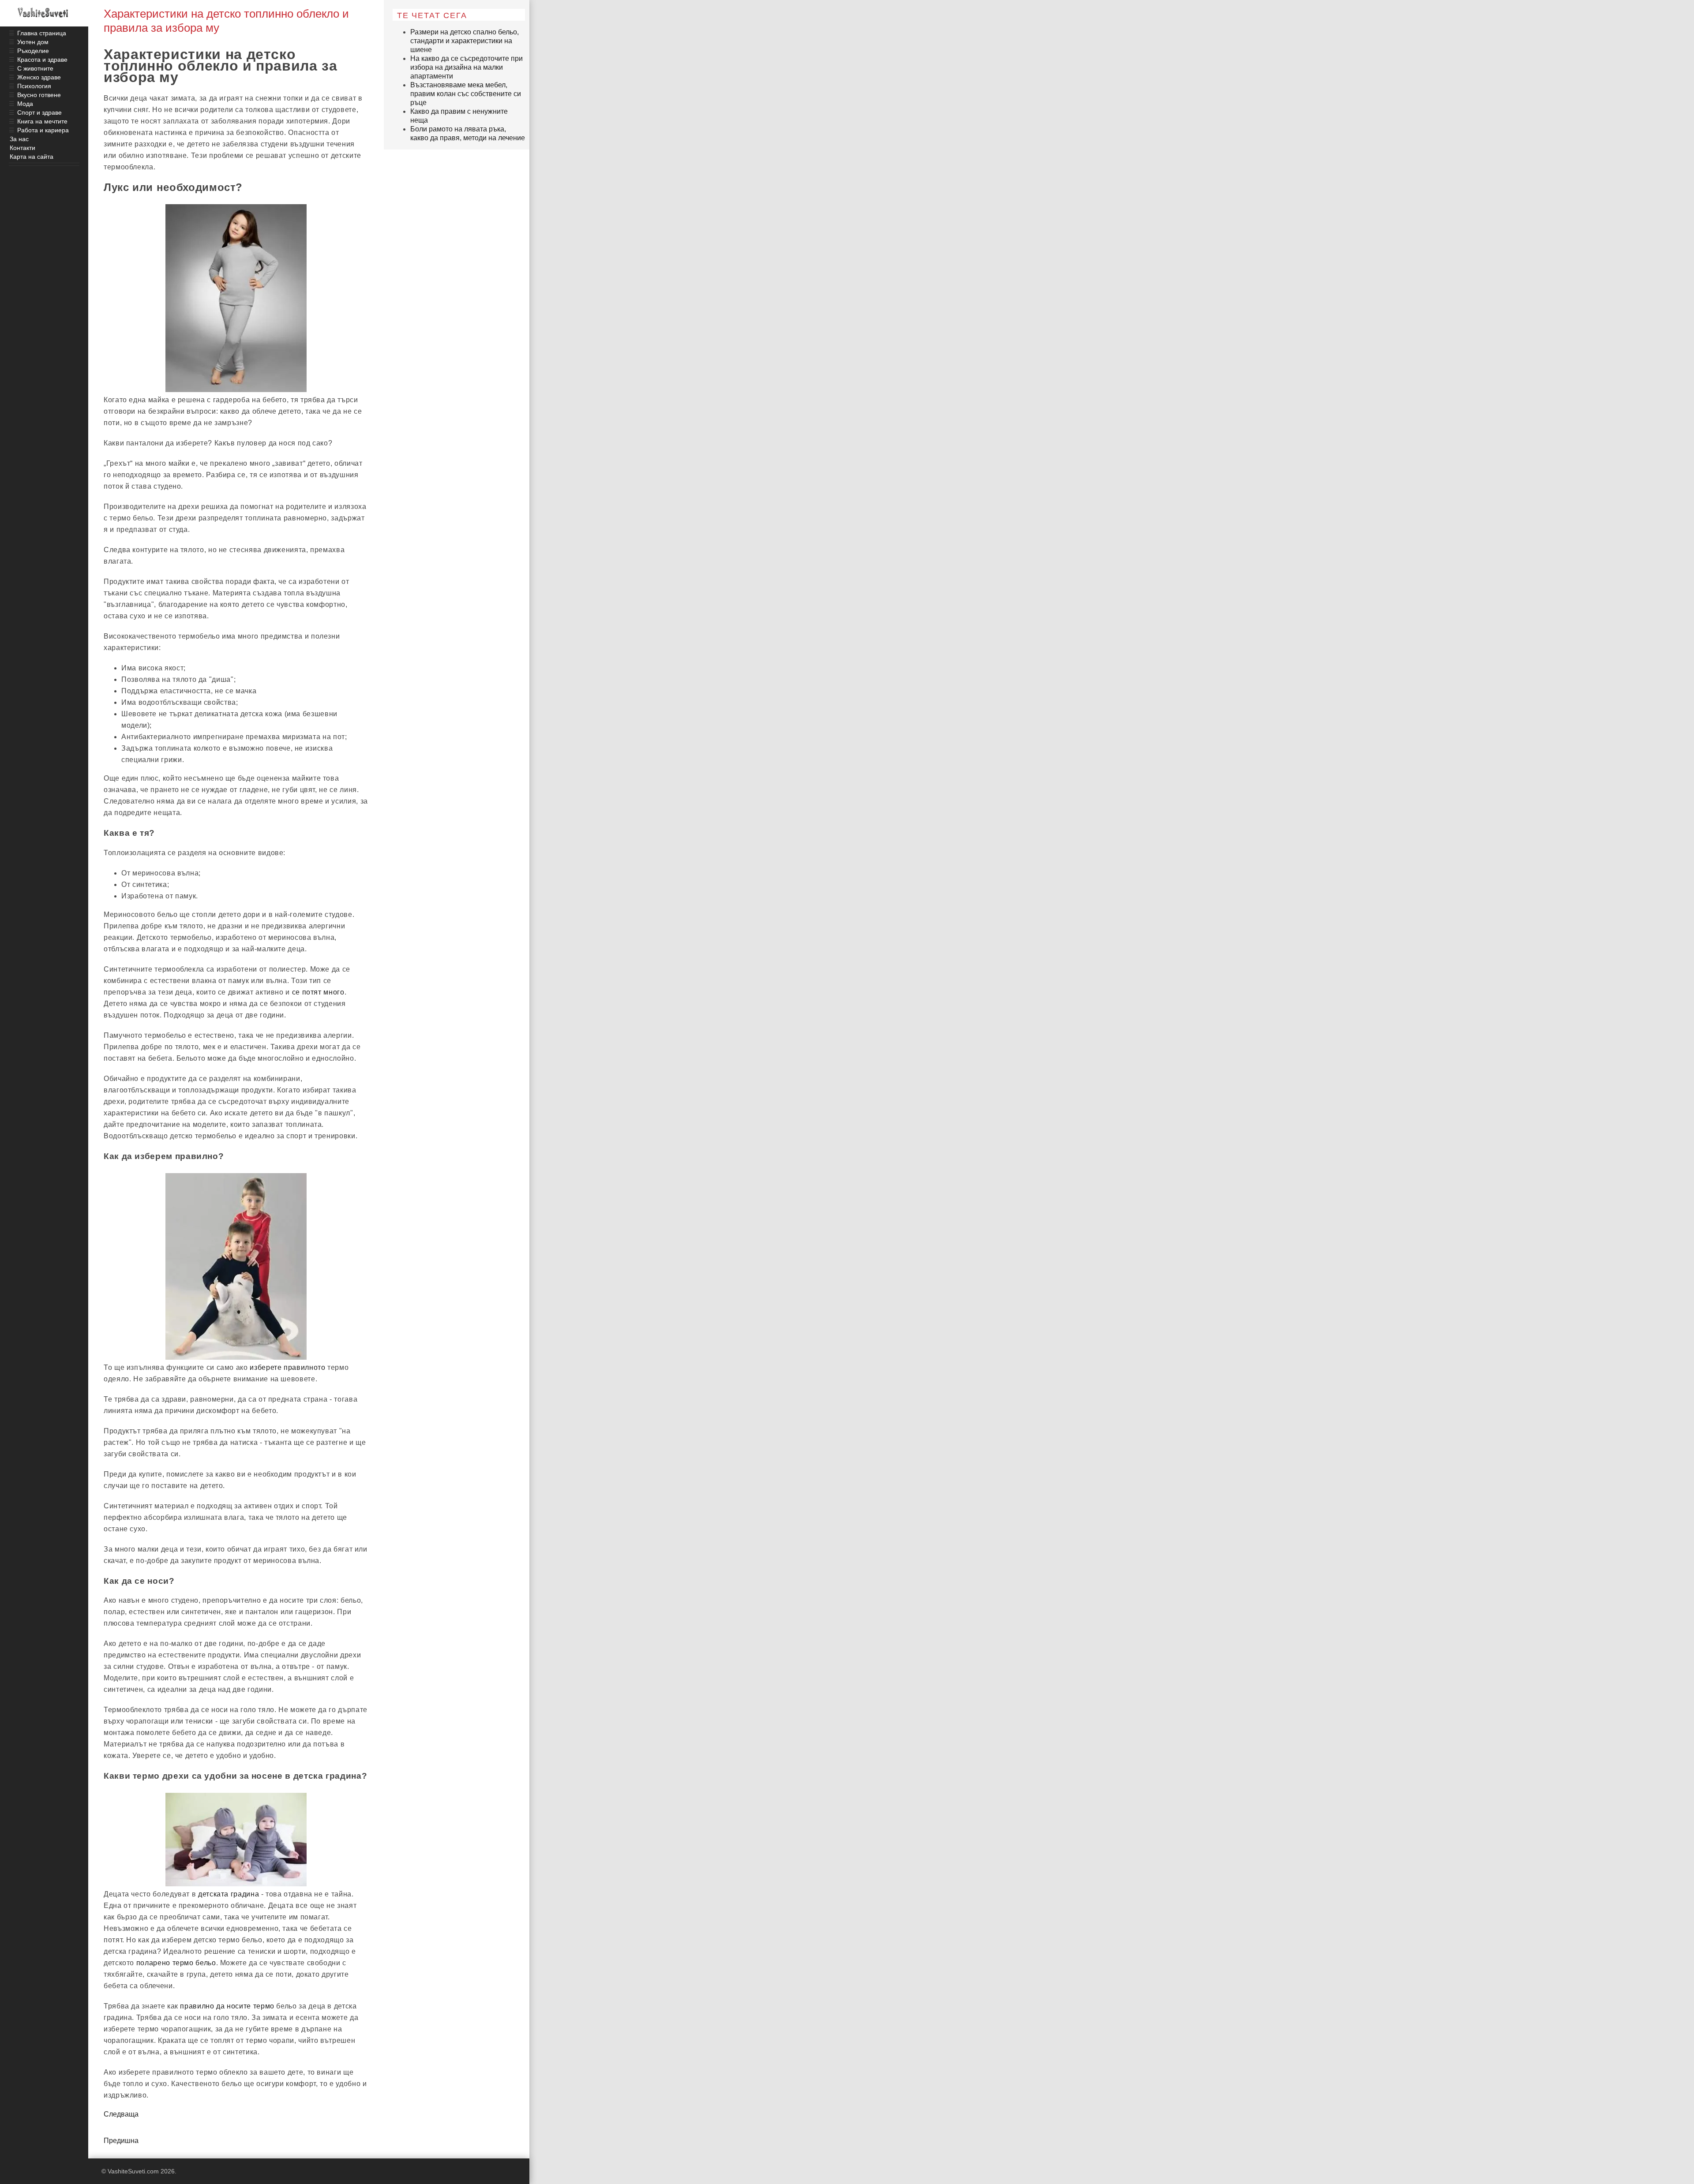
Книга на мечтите (42, 121)
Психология (34, 86)
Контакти (22, 148)
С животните (35, 68)
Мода (25, 104)
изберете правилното (287, 1367)
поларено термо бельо (176, 1963)
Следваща (121, 2114)
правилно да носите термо (227, 2006)
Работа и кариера (43, 130)
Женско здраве (39, 77)
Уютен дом (33, 42)
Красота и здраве (42, 60)
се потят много (318, 992)
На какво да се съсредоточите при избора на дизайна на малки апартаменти (467, 67)
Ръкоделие (33, 51)
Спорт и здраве (39, 112)
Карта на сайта (32, 157)
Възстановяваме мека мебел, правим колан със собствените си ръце (466, 94)
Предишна (121, 2141)
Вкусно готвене (39, 95)
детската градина (229, 1894)
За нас (19, 139)
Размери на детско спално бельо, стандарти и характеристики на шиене (465, 41)
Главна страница (42, 33)
